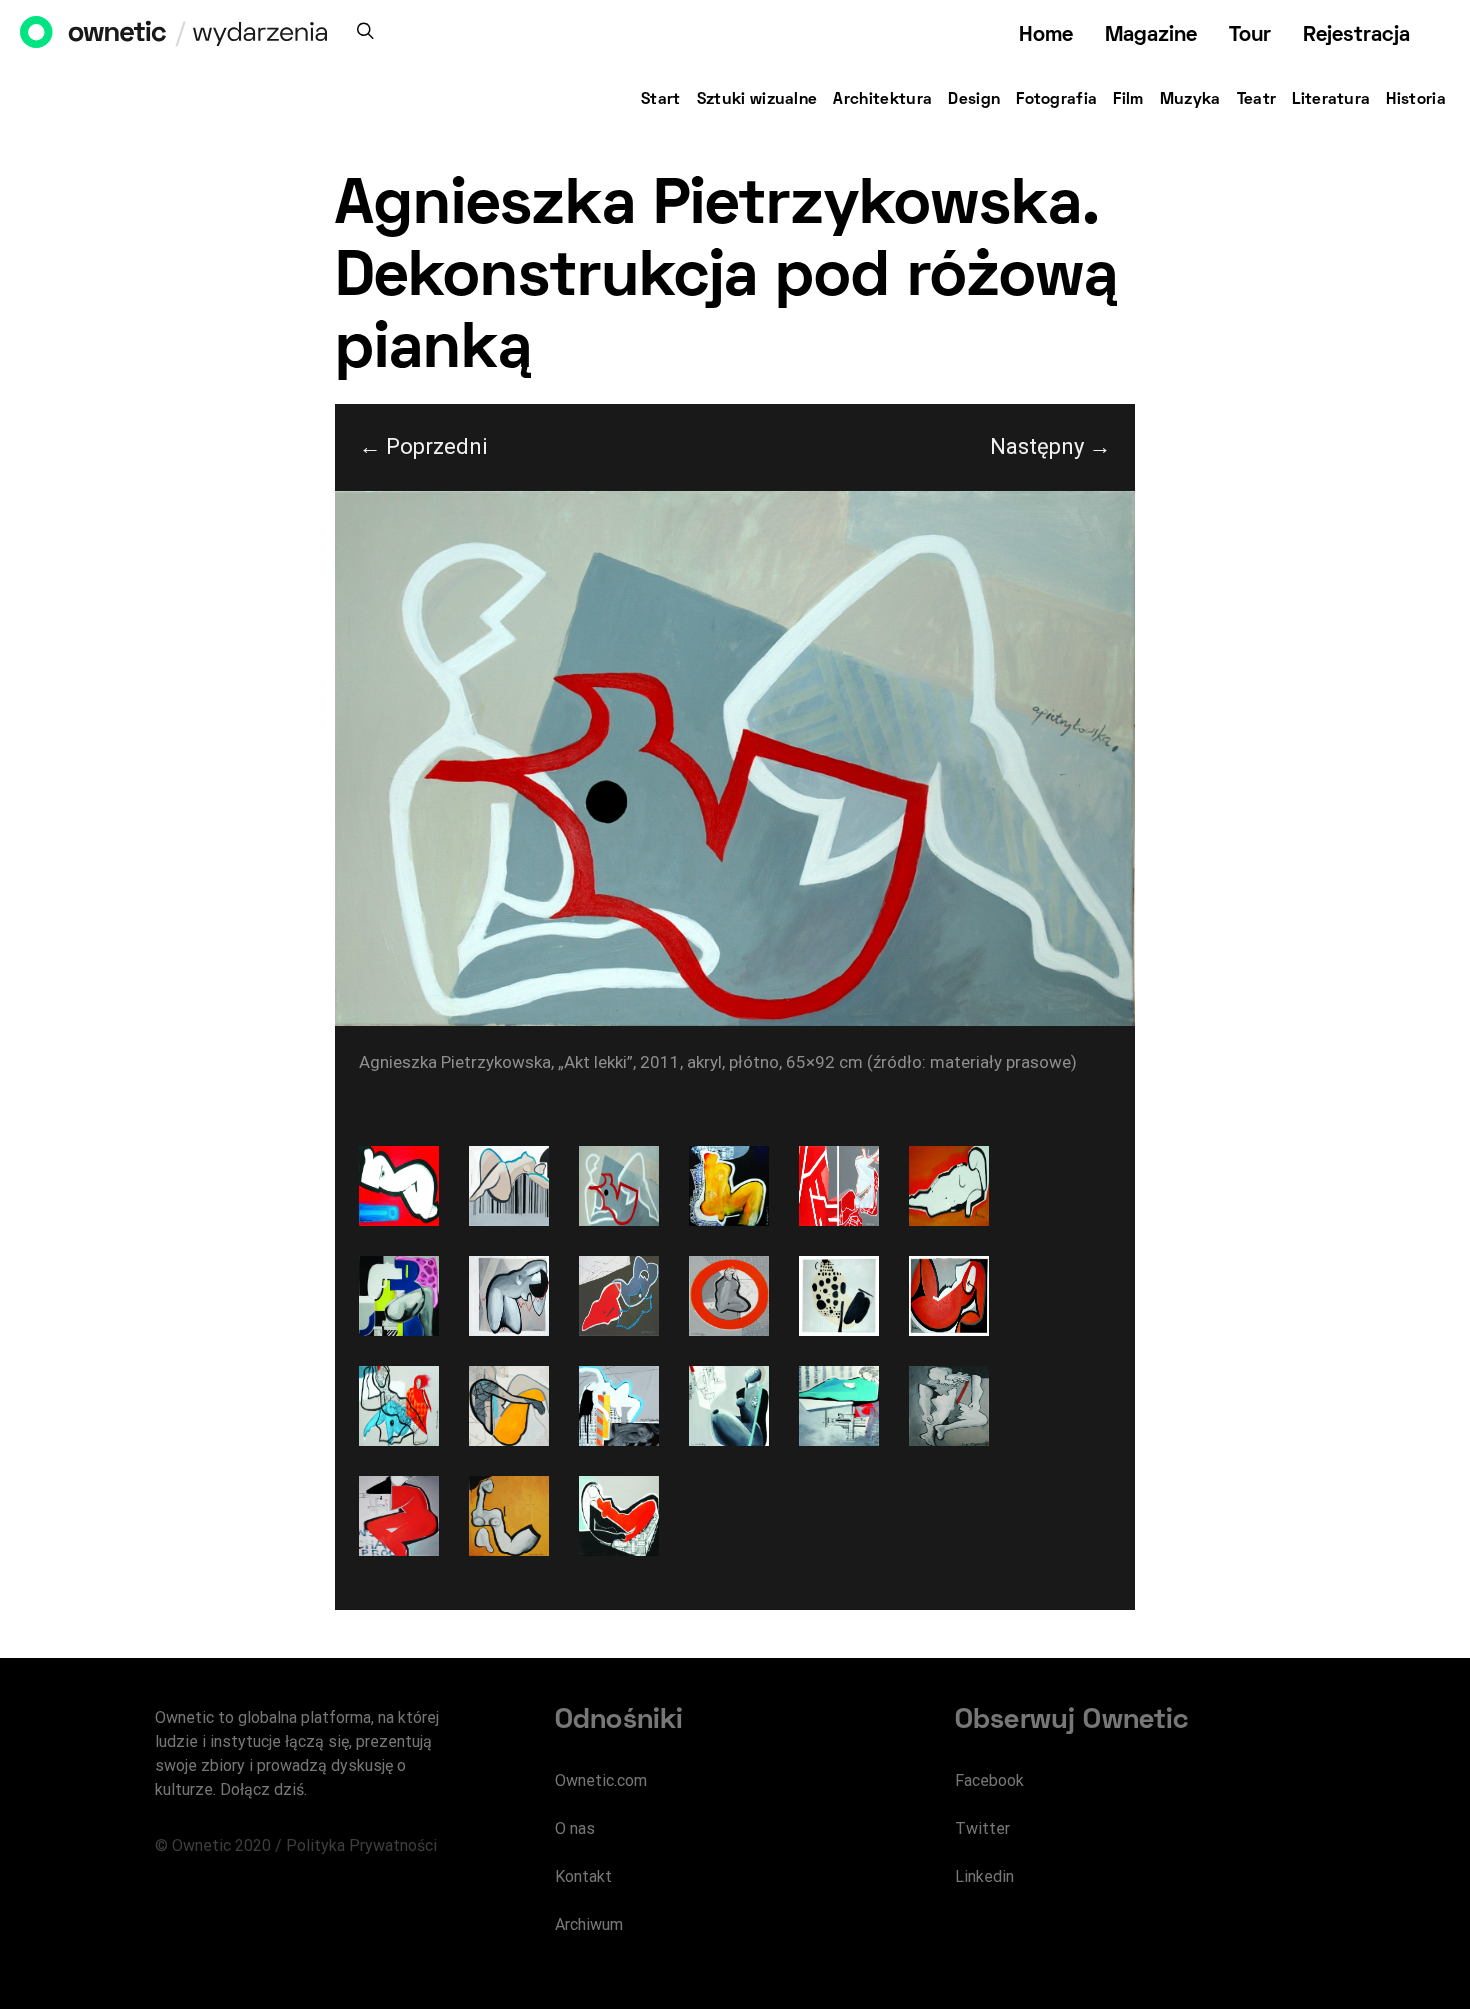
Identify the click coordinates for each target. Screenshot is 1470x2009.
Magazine (1151, 35)
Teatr (1257, 100)
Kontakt (583, 1876)
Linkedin (984, 1876)
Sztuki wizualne (757, 100)
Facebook (989, 1780)
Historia (1416, 100)
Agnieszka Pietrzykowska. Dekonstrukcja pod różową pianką (726, 279)
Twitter (982, 1828)
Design (974, 100)
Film (1128, 100)
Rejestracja (1356, 35)
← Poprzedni (423, 446)
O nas (575, 1828)
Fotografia (1056, 100)
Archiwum (589, 1924)
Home (1046, 35)
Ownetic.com (601, 1780)
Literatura (1331, 100)
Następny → (1050, 446)
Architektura (882, 100)
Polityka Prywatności (361, 1845)
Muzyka (1190, 100)
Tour (1250, 35)
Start (661, 100)
